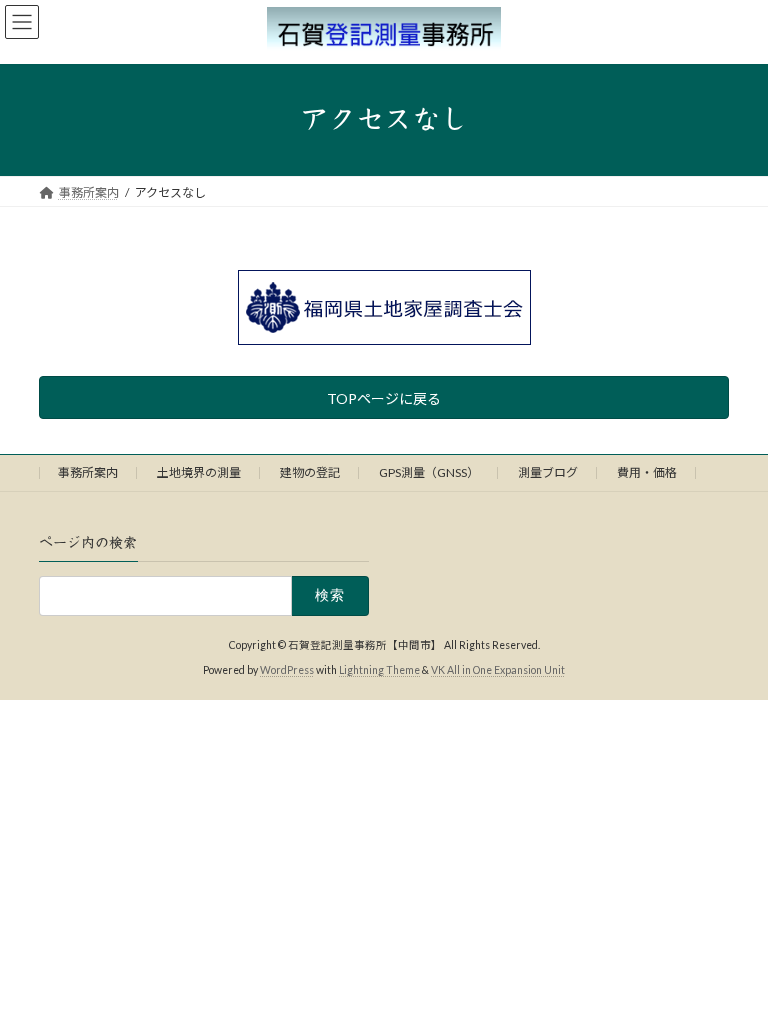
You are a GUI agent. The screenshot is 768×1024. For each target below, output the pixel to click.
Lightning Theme (379, 669)
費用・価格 (647, 472)
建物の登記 (310, 472)
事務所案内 (88, 472)
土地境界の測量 (199, 472)
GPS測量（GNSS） (429, 472)
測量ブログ (548, 472)
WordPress (287, 669)
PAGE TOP (731, 972)
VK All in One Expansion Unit (498, 669)
